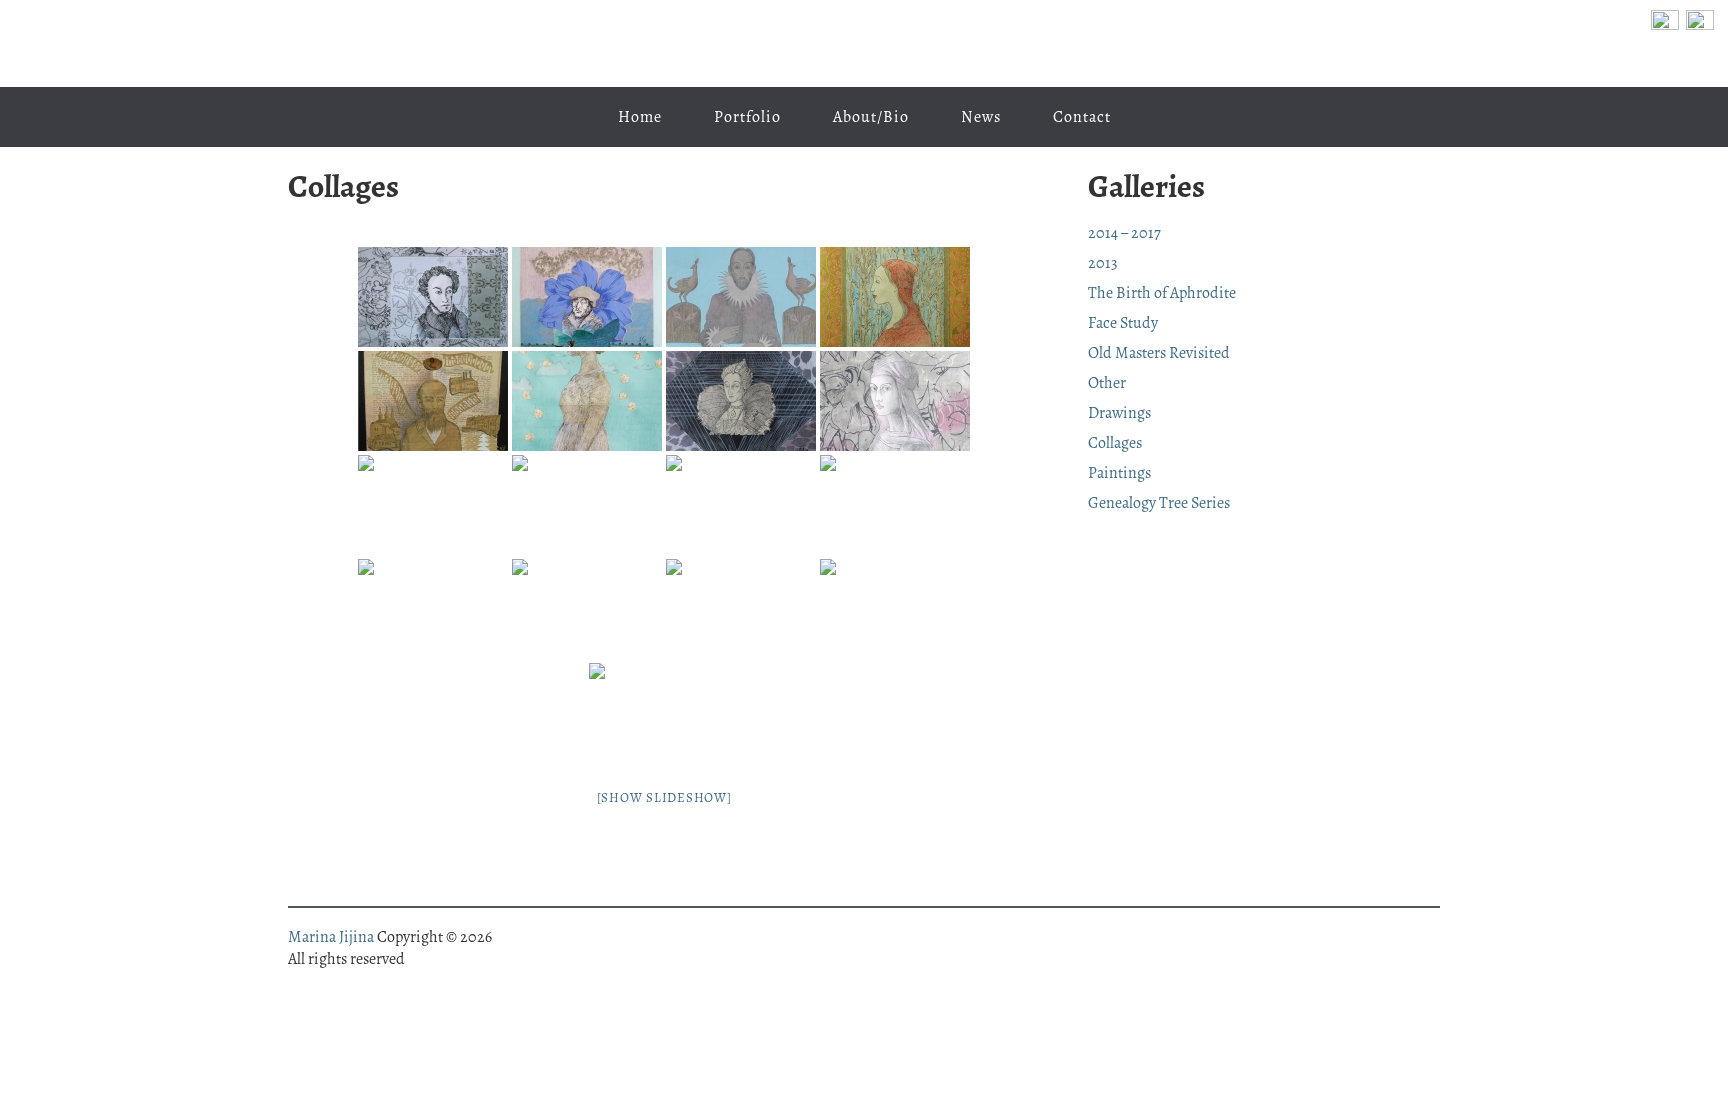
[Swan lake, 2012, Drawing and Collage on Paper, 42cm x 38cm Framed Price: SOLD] (587, 505)
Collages (1115, 443)
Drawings (1119, 413)
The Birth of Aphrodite (1162, 293)
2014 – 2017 (1124, 233)
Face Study (1123, 323)
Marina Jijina (864, 43)
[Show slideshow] (664, 797)
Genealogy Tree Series (1159, 503)
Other (1107, 383)
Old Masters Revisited (1159, 353)
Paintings (1119, 473)
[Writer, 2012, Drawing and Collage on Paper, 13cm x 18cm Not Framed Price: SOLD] (895, 609)
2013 (1103, 263)
